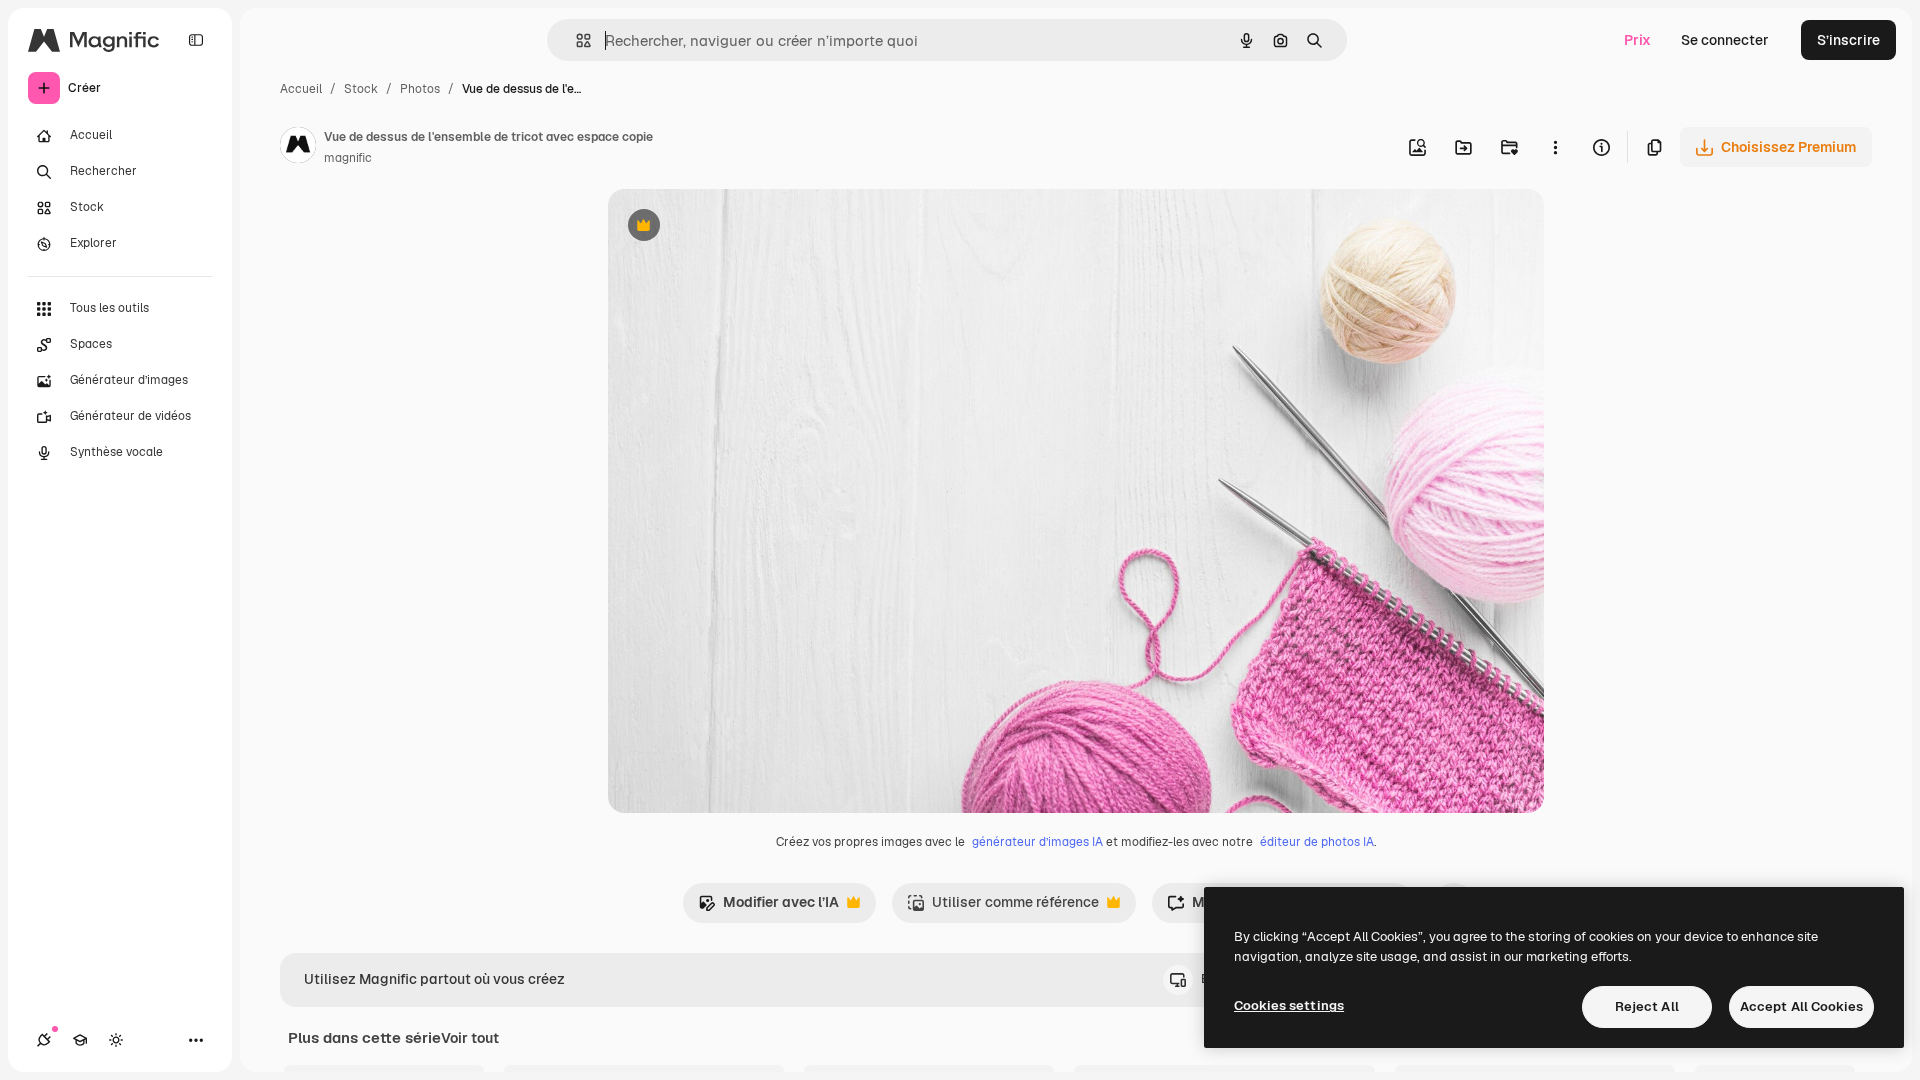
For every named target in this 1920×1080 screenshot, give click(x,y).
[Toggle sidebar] (196, 40)
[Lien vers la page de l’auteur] (298, 148)
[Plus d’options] (1555, 147)
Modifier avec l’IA (768, 907)
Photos (420, 89)
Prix (1637, 40)
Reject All (1647, 1006)
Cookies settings (1289, 1005)
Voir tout (470, 1038)
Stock (361, 89)
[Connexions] (44, 1040)
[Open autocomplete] (575, 40)
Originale (740, 227)
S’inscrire (1848, 40)
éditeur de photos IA (1317, 842)
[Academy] (80, 1040)
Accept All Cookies (1801, 1006)
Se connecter (1725, 40)
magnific (348, 158)
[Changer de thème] (116, 1040)
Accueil (301, 89)
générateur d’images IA (1037, 842)
